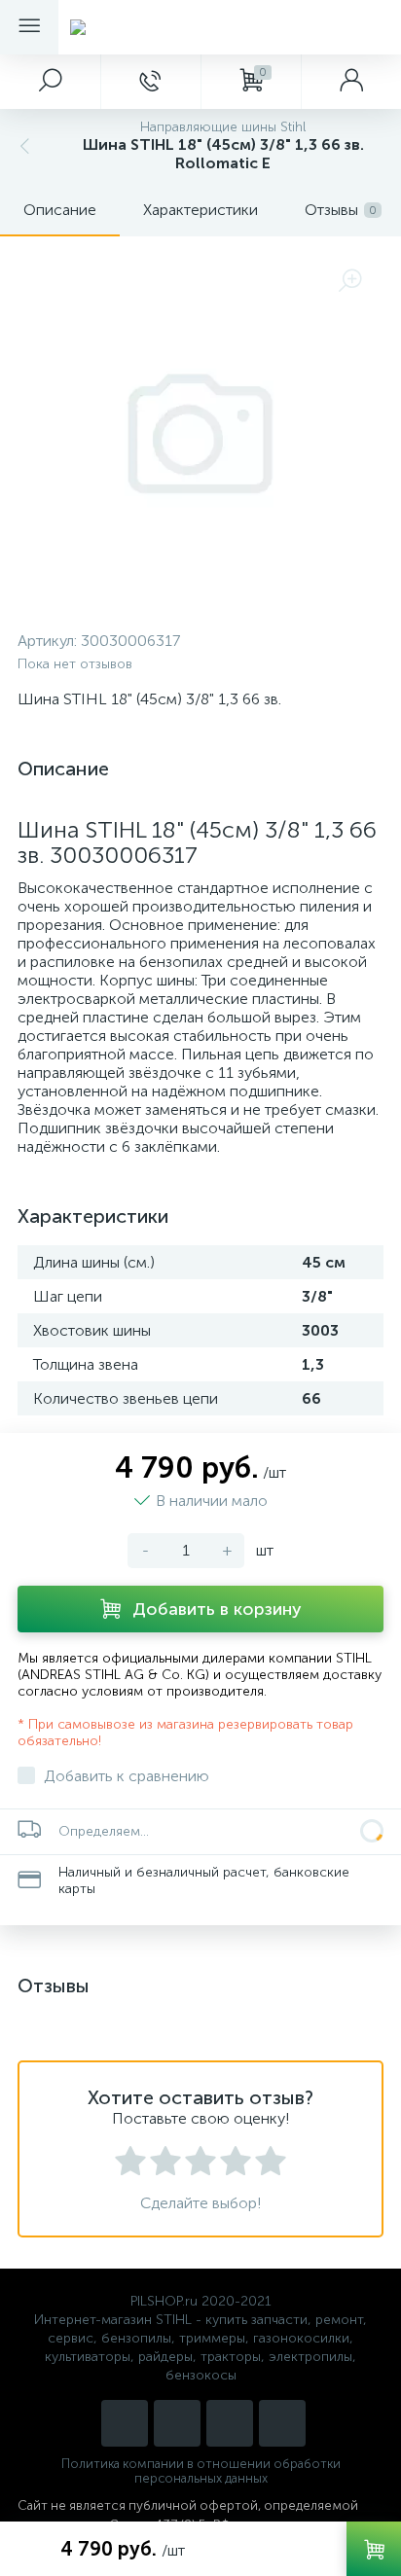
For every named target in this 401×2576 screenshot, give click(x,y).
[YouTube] (177, 2423)
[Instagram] (125, 2423)
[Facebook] (282, 2423)
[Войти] (351, 82)
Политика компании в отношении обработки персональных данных (201, 2471)
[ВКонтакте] (230, 2423)
